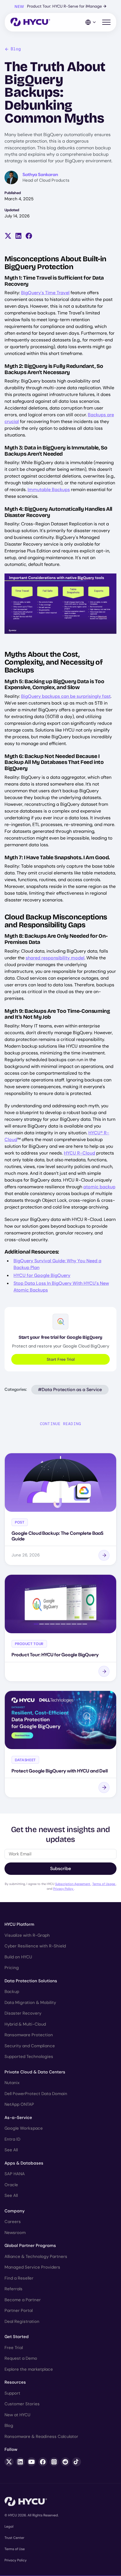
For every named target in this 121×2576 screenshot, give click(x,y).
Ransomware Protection (29, 2035)
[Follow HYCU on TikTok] (77, 2462)
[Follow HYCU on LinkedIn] (20, 2462)
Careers (13, 2222)
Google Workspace (24, 2128)
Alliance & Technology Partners (36, 2256)
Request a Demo (21, 2358)
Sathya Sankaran (40, 175)
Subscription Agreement (73, 1884)
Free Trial (14, 2348)
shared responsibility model (55, 958)
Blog (16, 49)
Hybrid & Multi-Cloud (25, 2024)
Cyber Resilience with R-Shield (35, 1946)
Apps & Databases (24, 2163)
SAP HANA (15, 2174)
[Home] (30, 22)
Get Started (17, 2337)
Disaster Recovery (23, 2013)
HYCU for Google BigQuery (42, 1275)
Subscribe (60, 1869)
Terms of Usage (104, 1884)
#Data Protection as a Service (70, 1390)
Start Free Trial (61, 1359)
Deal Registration (22, 2321)
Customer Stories (22, 2404)
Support (12, 2393)
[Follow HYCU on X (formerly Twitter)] (9, 2462)
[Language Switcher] (91, 22)
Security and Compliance (30, 2046)
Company (15, 2211)
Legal (9, 2526)
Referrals (14, 2289)
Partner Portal (19, 2310)
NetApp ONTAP (19, 2104)
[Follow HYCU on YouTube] (32, 2462)
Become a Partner (23, 2300)
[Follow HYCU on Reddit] (65, 2462)
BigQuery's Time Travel (45, 293)
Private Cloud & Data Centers (35, 2072)
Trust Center (14, 2538)
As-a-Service (18, 2118)
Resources (15, 2382)
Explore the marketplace (29, 2369)
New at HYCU (17, 2415)
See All (11, 2150)
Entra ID (12, 2139)
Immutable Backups (49, 490)
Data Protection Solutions (31, 1981)
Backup (12, 1992)
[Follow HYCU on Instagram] (54, 2462)
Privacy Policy (64, 1889)
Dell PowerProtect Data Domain (36, 2094)
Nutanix (12, 2083)
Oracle (11, 2185)
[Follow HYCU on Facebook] (43, 2462)
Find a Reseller (19, 2278)
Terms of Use (15, 2549)
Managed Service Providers (32, 2267)
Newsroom (15, 2233)
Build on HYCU (18, 1957)
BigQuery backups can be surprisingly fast (66, 696)
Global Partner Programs (30, 2246)
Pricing (12, 1968)
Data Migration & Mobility (30, 2003)
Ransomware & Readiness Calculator (41, 2436)
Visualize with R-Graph (27, 1935)
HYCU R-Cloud (79, 1153)
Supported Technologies (29, 2057)
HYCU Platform (19, 1924)
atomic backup (99, 1187)
